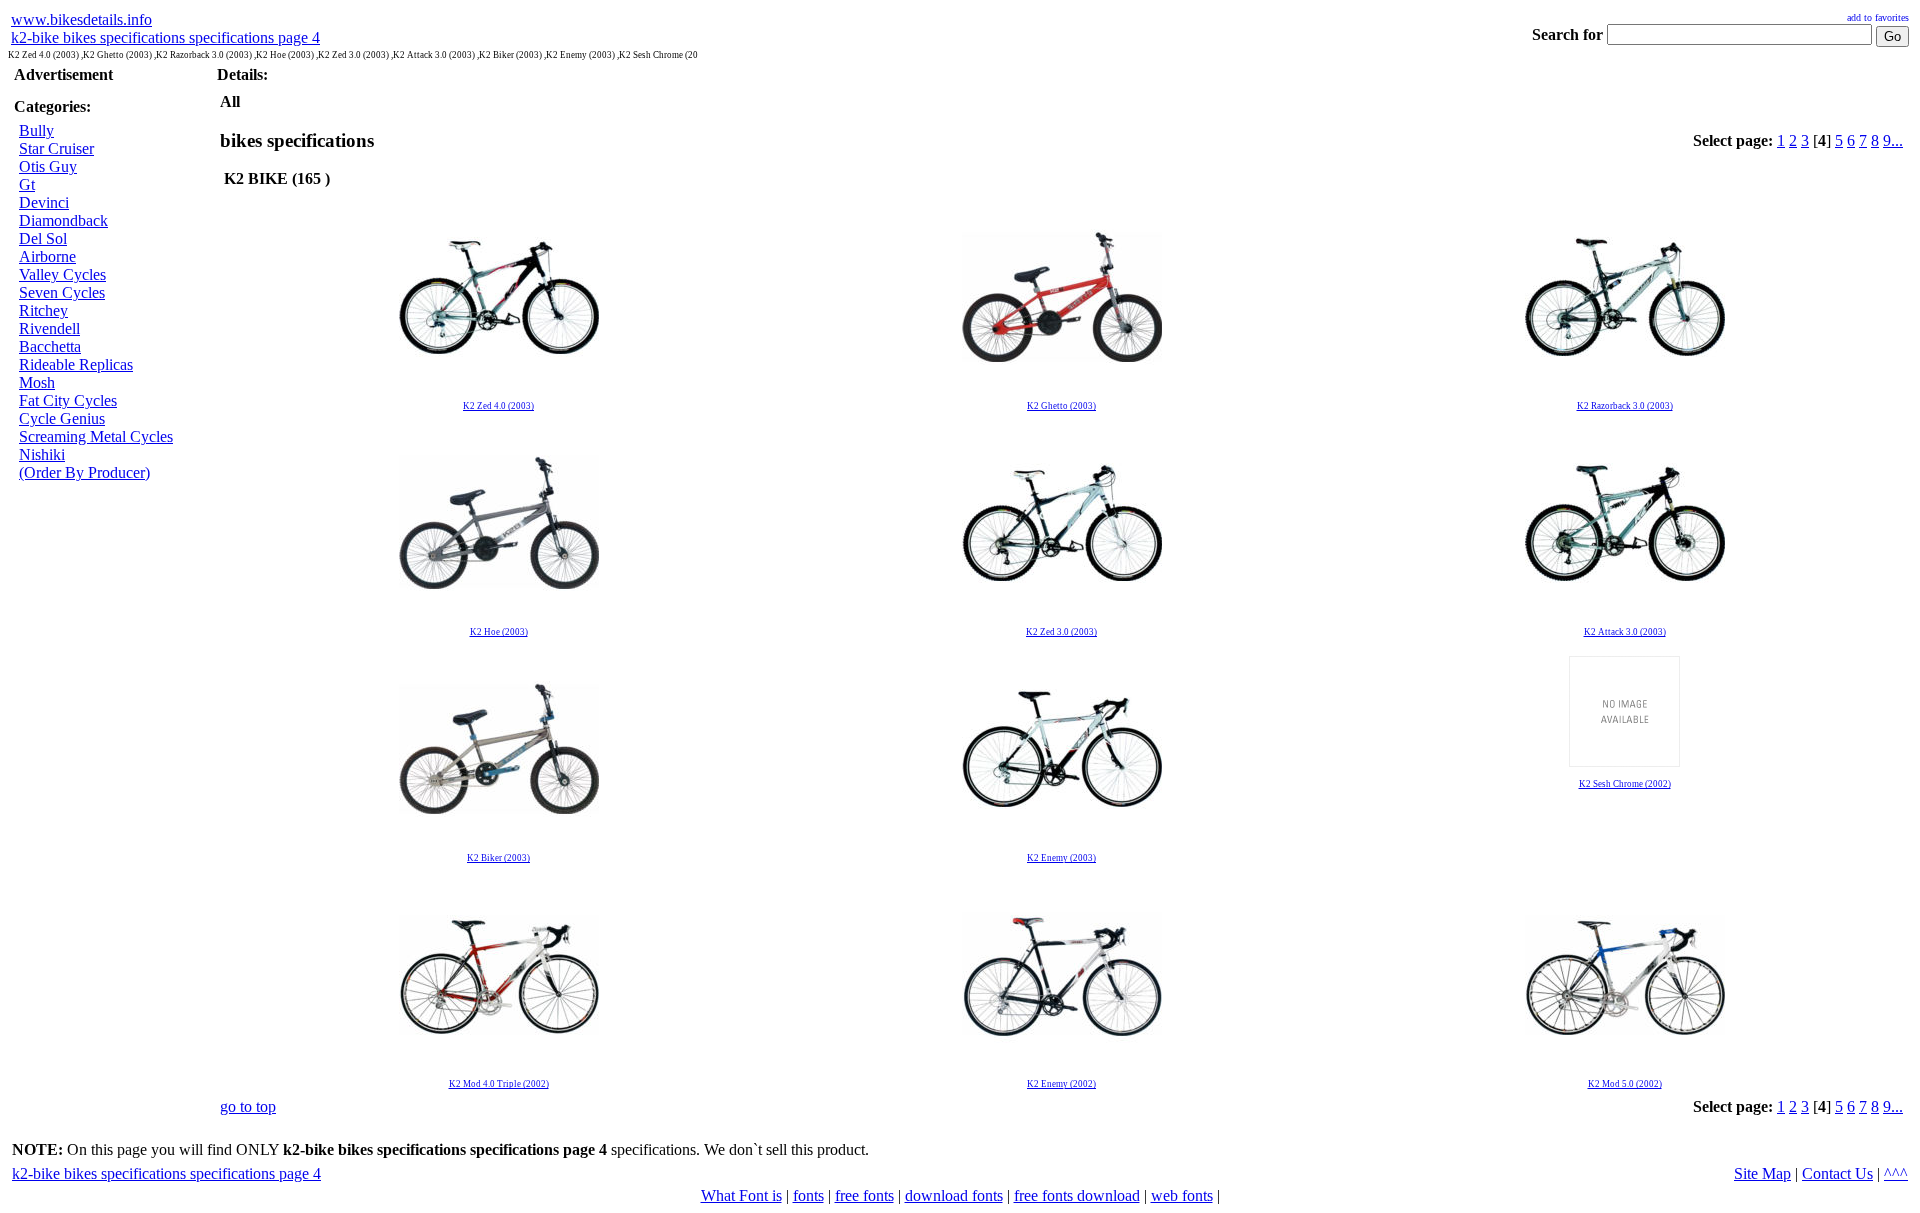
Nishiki (42, 454)
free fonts (864, 1195)
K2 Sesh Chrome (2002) (1625, 784)
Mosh (37, 382)
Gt (27, 184)
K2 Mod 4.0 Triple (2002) (499, 1084)
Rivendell (49, 328)
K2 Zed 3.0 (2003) (1061, 632)
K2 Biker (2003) (498, 858)
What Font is (741, 1195)
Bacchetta (50, 346)
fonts (808, 1195)
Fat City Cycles (68, 400)
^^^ (1896, 1173)
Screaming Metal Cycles (96, 436)
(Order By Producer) (84, 472)
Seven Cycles (62, 292)
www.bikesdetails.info (81, 19)
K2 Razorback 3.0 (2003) (1625, 406)
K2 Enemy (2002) (1061, 1084)
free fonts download (1077, 1195)
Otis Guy (48, 166)
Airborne (47, 256)
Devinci (44, 202)
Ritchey (43, 310)
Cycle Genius (62, 418)
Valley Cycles (62, 274)
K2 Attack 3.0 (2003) (1625, 632)
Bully (36, 130)
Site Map (1762, 1173)
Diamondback (63, 220)
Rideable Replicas (76, 364)
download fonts (954, 1195)
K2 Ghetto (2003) (1061, 406)
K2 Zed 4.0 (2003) (498, 406)
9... (1893, 140)
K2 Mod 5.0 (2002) (1625, 1084)
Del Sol (43, 238)
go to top (248, 1106)
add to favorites (1878, 17)
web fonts (1182, 1195)
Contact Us (1837, 1173)
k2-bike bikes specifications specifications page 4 (165, 37)
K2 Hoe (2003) (499, 632)
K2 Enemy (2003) (1061, 858)
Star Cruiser (56, 148)
